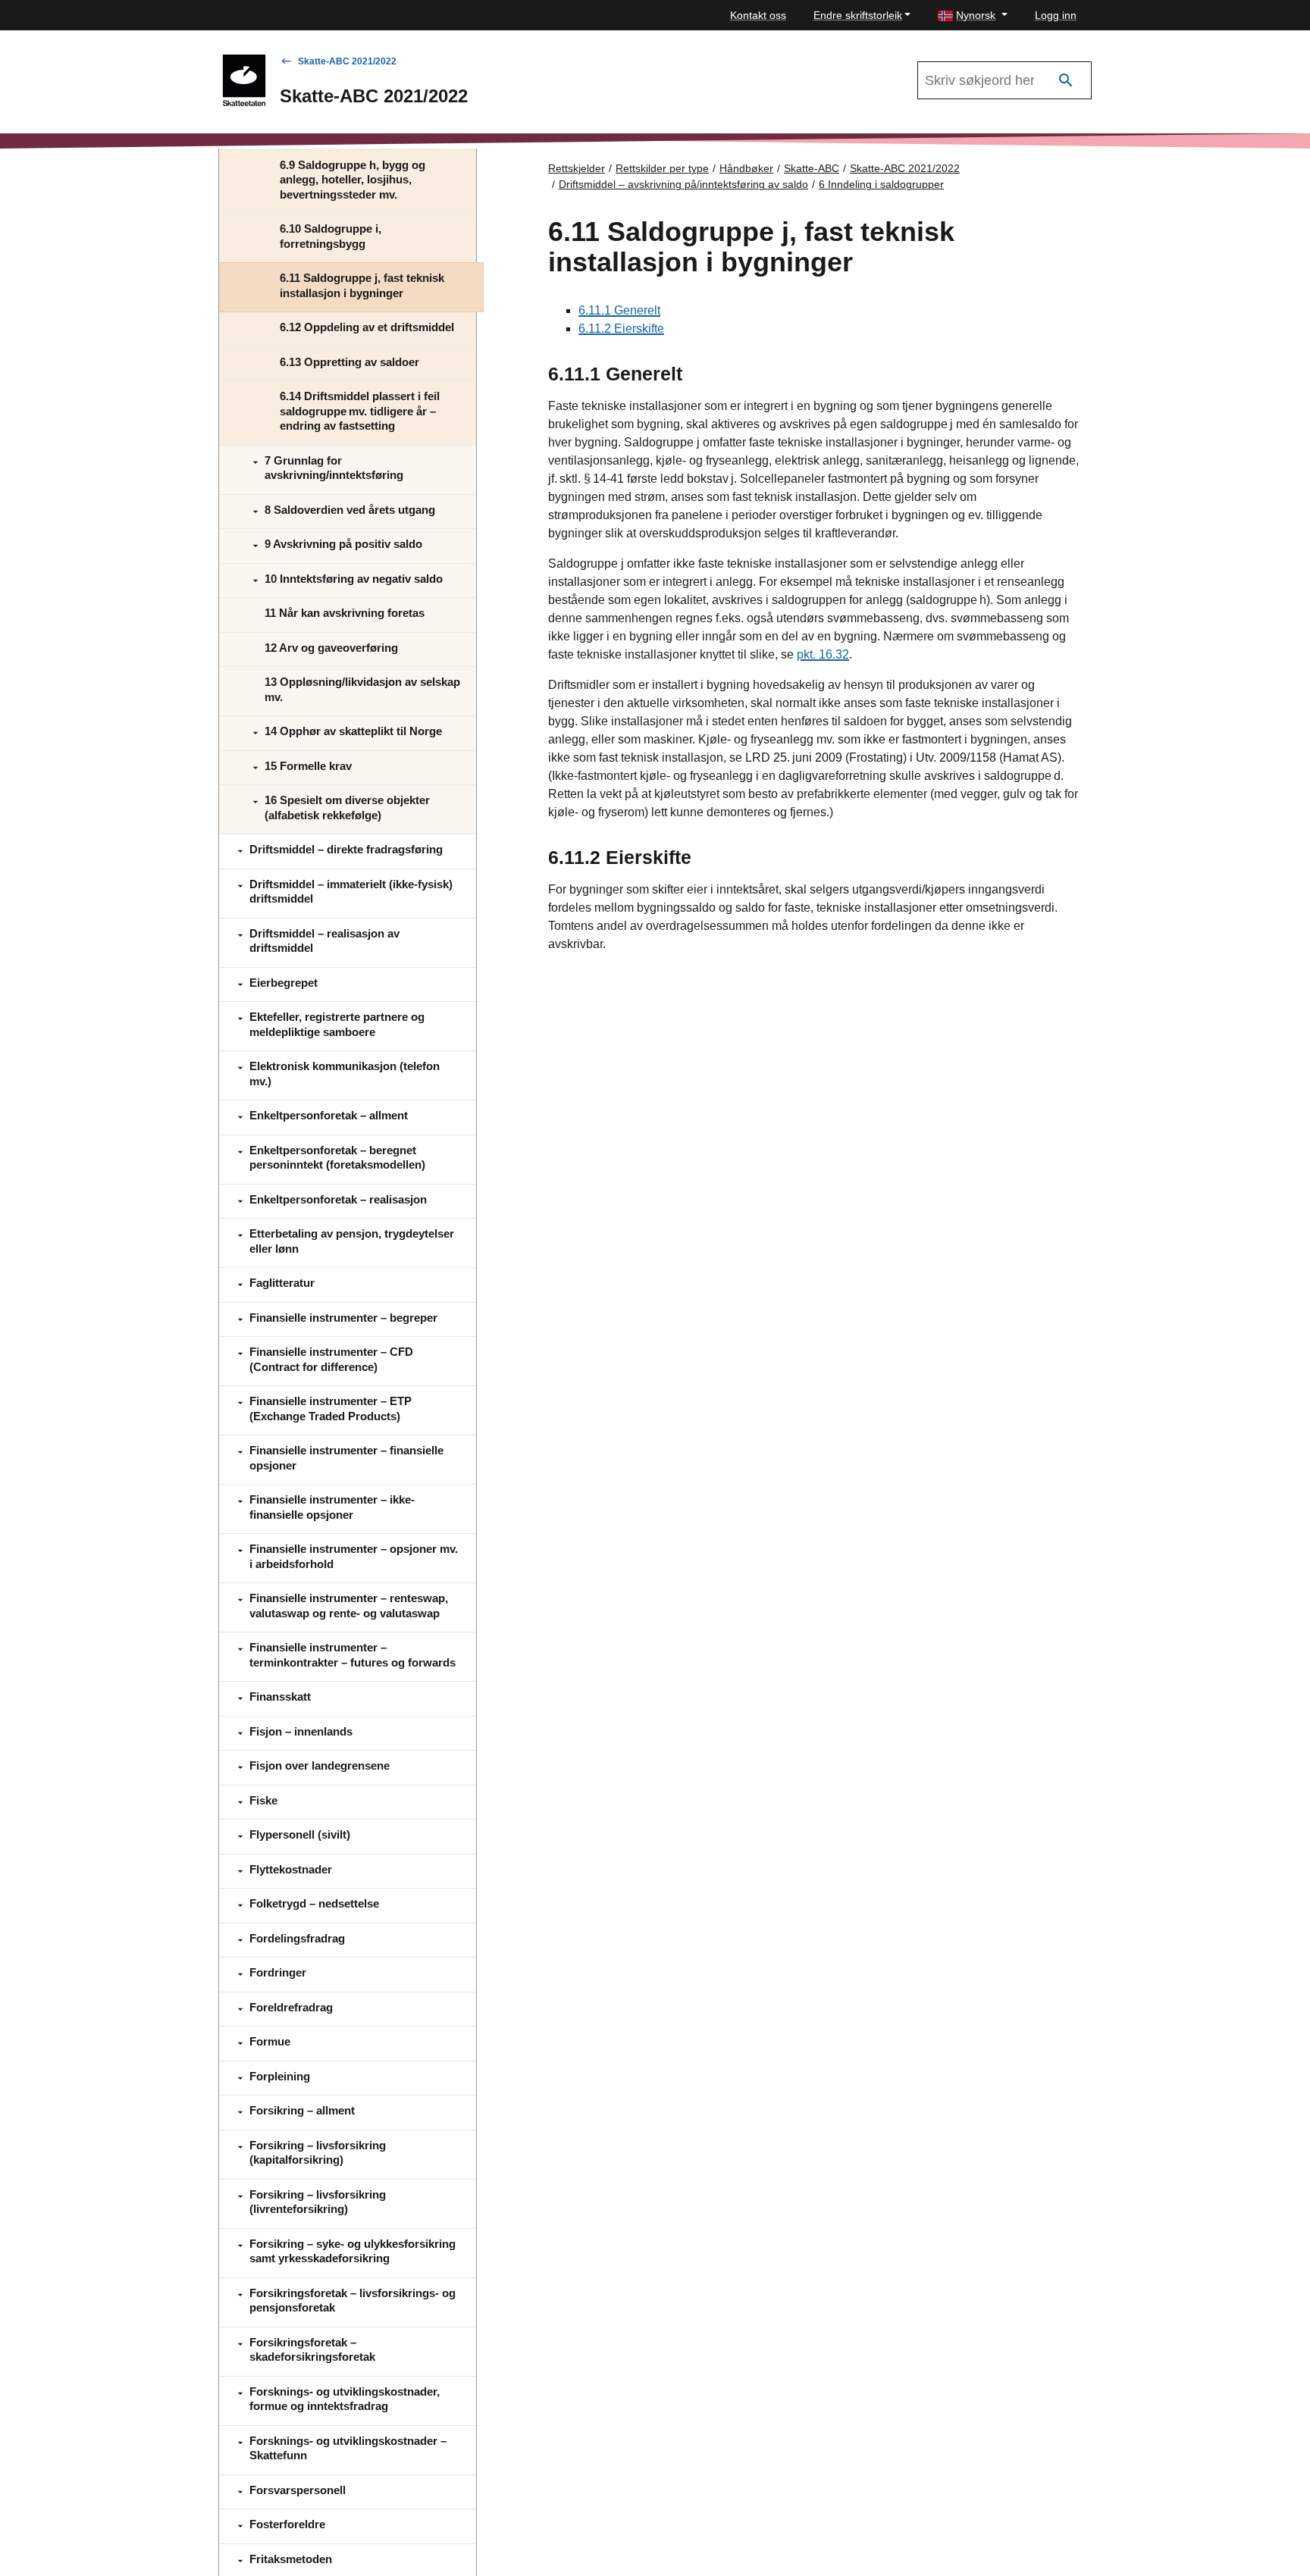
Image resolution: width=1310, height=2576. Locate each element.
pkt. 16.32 (823, 654)
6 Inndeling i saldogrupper (881, 184)
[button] (973, 16)
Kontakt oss (758, 15)
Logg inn (1056, 15)
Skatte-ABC (812, 168)
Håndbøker (746, 168)
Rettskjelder (577, 168)
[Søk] (1066, 81)
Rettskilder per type (662, 168)
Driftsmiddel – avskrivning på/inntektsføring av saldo (683, 184)
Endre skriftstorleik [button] (858, 15)
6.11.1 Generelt (619, 310)
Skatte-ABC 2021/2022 (347, 61)
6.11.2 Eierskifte (621, 329)
